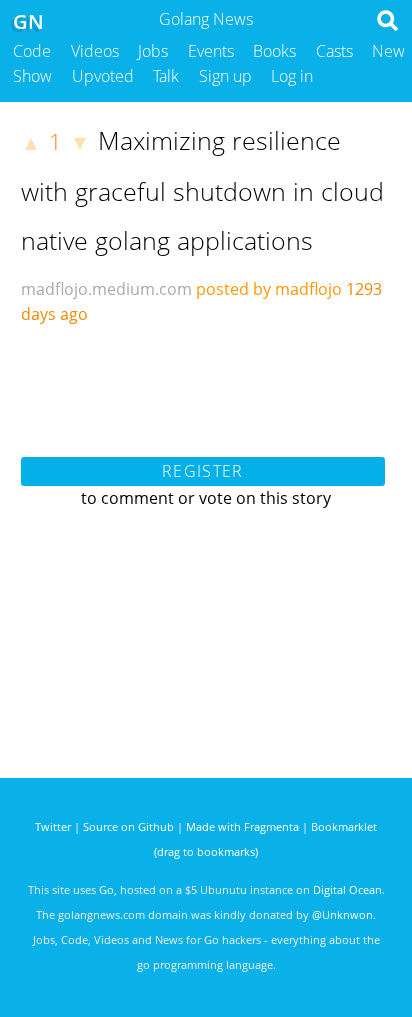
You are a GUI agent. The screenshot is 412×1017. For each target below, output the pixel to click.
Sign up (225, 76)
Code (32, 51)
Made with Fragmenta (242, 826)
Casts (334, 51)
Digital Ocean (347, 889)
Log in (292, 76)
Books (274, 51)
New (388, 51)
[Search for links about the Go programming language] (391, 26)
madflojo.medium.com (106, 289)
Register (202, 471)
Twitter (53, 826)
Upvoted (103, 76)
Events (211, 51)
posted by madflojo (269, 289)
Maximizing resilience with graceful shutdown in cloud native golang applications (202, 190)
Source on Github (128, 826)
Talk (166, 76)
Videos (95, 51)
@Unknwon (342, 914)
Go (106, 889)
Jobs (153, 51)
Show (32, 76)
